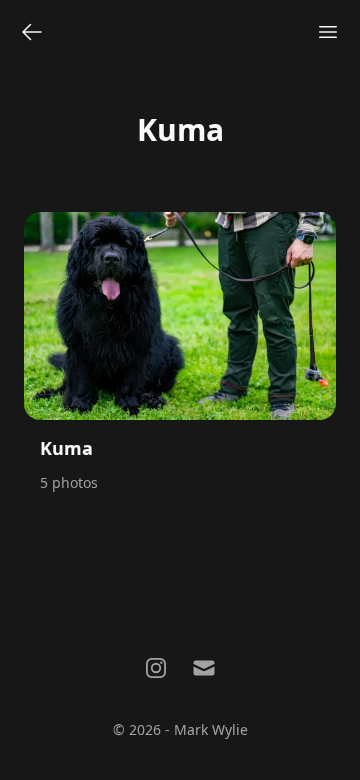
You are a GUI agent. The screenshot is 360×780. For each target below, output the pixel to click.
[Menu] (328, 32)
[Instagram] (156, 668)
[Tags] (32, 32)
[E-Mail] (204, 668)
